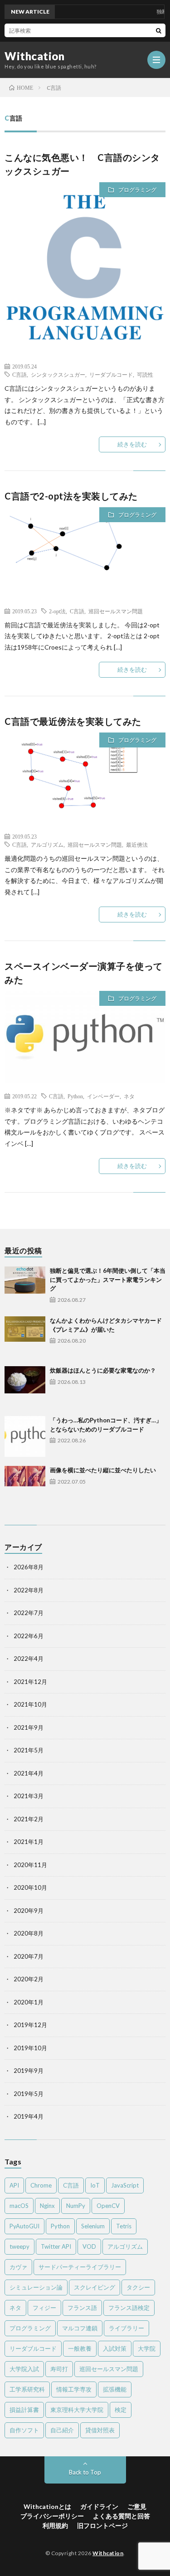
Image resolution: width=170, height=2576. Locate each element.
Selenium (93, 2226)
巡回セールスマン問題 (116, 611)
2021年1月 (29, 1842)
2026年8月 (29, 1567)
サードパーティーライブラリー (80, 2267)
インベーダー (103, 1096)
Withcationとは (47, 2506)
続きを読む (132, 444)
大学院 (147, 2348)
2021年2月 (29, 1819)
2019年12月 (30, 2025)
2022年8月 (29, 1590)
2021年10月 (30, 1704)
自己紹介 (62, 2430)
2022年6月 (29, 1636)
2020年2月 (29, 1979)
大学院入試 (24, 2369)
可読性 (145, 374)
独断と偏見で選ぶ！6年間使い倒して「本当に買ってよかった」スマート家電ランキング (108, 1279)
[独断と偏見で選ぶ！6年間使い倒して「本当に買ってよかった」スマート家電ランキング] (25, 1287)
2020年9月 (29, 1911)
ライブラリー (126, 2328)
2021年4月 (29, 1773)
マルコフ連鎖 (80, 2328)
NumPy (76, 2206)
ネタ (129, 1096)
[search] (159, 30)
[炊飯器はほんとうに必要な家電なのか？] (25, 1387)
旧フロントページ (102, 2525)
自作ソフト (24, 2430)
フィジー (44, 2308)
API (14, 2185)
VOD (89, 2246)
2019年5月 (29, 2094)
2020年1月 (29, 2002)
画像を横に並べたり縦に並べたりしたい (103, 1470)
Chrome (41, 2185)
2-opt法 (57, 611)
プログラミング (137, 190)
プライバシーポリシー (52, 2516)
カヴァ (18, 2267)
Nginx (47, 2206)
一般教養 (80, 2348)
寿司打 (59, 2369)
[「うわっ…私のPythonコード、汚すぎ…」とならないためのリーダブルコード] (25, 1436)
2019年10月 (30, 2048)
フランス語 (82, 2308)
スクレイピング (95, 2287)
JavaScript (125, 2185)
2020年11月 (30, 1865)
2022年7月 (29, 1613)
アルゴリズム (47, 844)
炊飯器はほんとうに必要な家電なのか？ (103, 1370)
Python (75, 1096)
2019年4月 (29, 2116)
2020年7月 (29, 1956)
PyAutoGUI (24, 2226)
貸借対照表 (100, 2430)
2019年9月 (29, 2071)
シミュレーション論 (36, 2287)
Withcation (34, 56)
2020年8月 (29, 1933)
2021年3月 (29, 1796)
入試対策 (115, 2348)
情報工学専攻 (74, 2389)
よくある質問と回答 (121, 2516)
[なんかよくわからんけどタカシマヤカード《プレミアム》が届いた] (25, 1337)
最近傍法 (137, 844)
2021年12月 (30, 1682)
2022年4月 (29, 1659)
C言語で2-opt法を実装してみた (71, 496)
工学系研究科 (27, 2389)
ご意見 (137, 2506)
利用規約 (55, 2525)
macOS (19, 2206)
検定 (121, 2410)
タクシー (138, 2287)
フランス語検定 (129, 2308)
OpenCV (108, 2206)
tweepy (19, 2246)
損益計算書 (24, 2410)
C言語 (19, 374)
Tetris (124, 2226)
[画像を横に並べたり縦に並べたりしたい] (25, 1486)
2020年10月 (30, 1887)
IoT (95, 2185)
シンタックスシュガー (58, 374)
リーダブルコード (111, 374)
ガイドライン (99, 2506)
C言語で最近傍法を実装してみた (73, 721)
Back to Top (85, 2472)
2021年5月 (29, 1750)
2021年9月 (29, 1727)
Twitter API (56, 2246)
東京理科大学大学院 (77, 2410)
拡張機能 (115, 2389)
